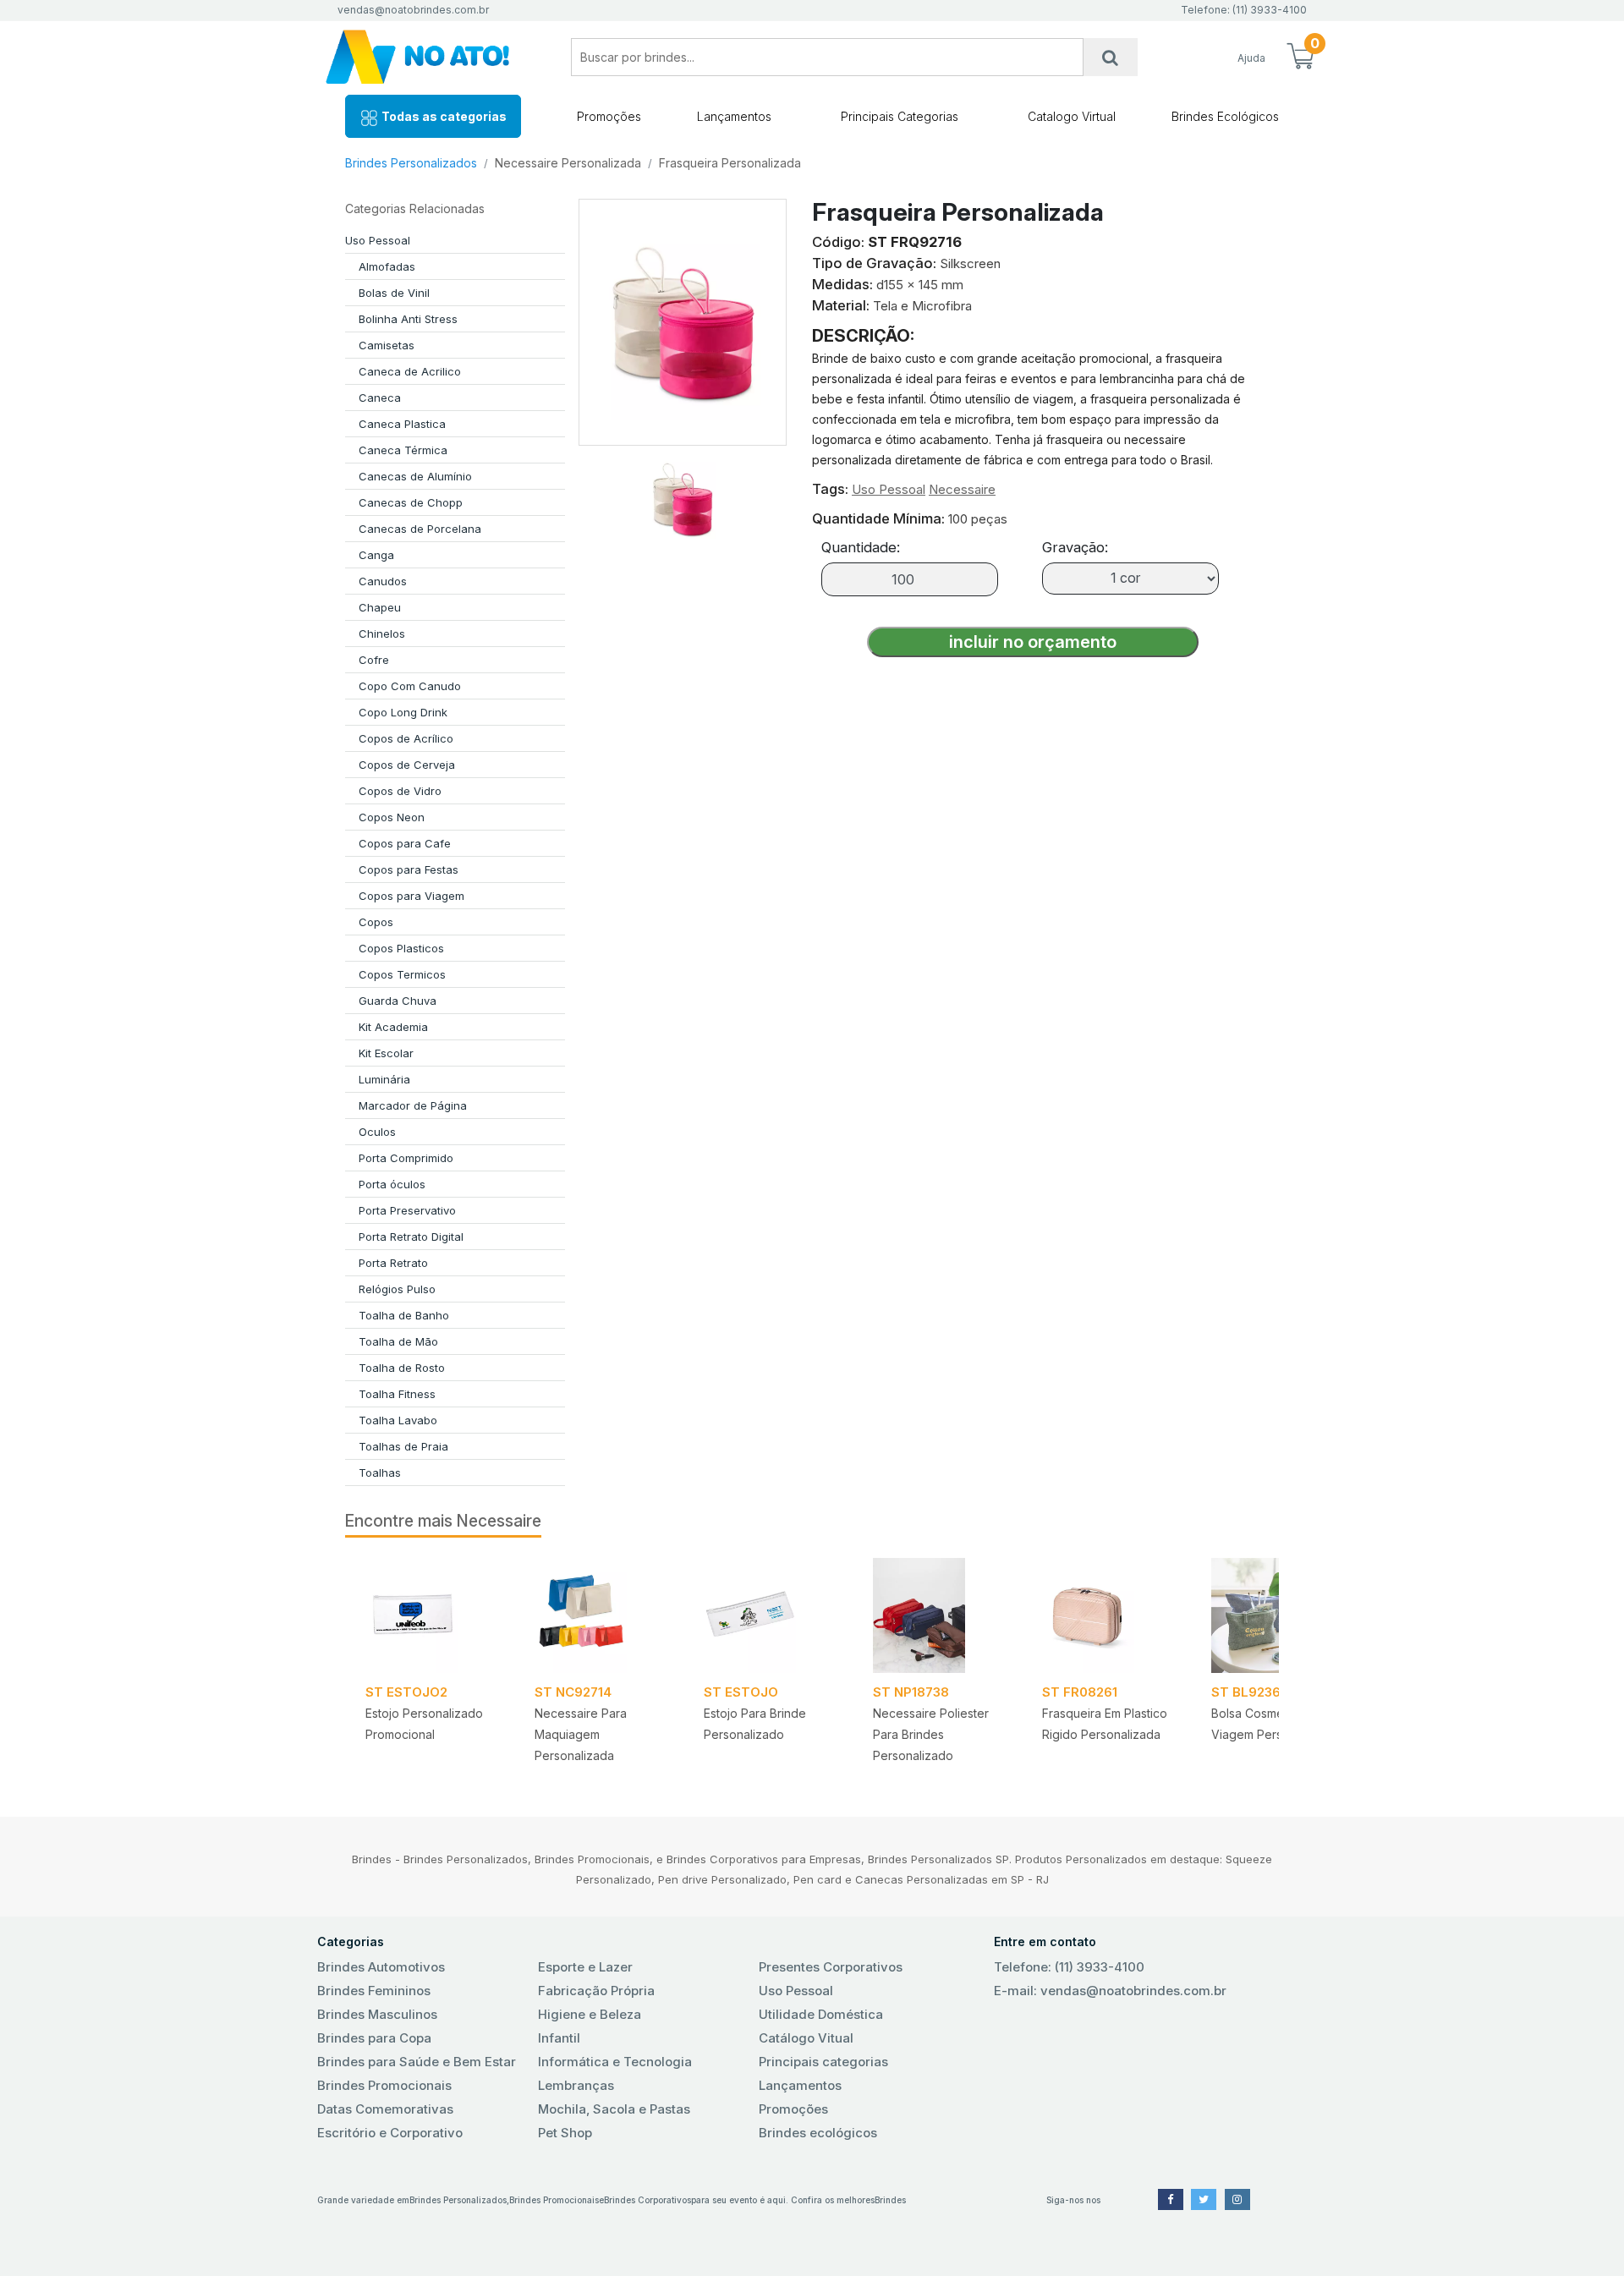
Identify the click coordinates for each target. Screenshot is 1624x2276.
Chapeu (380, 607)
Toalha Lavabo (398, 1420)
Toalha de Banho (404, 1315)
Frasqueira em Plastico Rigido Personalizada (1105, 1724)
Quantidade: (861, 547)
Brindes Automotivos (381, 1967)
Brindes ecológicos (818, 2133)
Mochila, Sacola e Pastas (614, 2109)
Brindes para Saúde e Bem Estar (417, 2062)
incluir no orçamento (1033, 642)
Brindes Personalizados (411, 163)
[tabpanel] (430, 1667)
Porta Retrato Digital (411, 1237)
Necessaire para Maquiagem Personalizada (581, 1734)
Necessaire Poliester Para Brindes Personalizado (931, 1734)
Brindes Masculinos (377, 2014)
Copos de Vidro (400, 791)
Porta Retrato (393, 1263)
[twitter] (1204, 2199)
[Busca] (1111, 57)
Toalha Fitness (397, 1394)
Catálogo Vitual (806, 2038)
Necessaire (962, 489)
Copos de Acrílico (406, 738)
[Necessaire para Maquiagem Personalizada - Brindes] (599, 1615)
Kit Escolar (386, 1053)
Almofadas (387, 266)
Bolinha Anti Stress (408, 319)
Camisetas (387, 345)
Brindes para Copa (374, 2038)
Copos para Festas (409, 869)
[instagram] (1237, 2199)
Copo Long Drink (403, 712)
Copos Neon (392, 817)
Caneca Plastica (402, 424)
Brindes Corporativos (647, 2200)
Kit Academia (393, 1027)
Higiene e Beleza (590, 2014)
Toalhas (380, 1473)
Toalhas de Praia (403, 1446)
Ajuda (1251, 58)
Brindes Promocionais (384, 2085)
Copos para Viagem (411, 896)
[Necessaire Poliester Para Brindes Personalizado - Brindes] (937, 1615)
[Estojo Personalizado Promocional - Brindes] (430, 1615)
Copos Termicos (402, 974)
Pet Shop (565, 2133)
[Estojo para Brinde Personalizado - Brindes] (768, 1615)
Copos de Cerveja (407, 765)
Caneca (380, 398)
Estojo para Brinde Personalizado (755, 1724)
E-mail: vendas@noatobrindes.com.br (1110, 1991)
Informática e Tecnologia (615, 2062)
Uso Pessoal (378, 240)
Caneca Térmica (403, 450)
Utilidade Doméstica (821, 2014)
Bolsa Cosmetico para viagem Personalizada (1274, 1724)
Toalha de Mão (398, 1341)
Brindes (890, 2200)
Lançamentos (734, 116)
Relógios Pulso (397, 1289)
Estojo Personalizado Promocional (424, 1724)
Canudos (383, 581)
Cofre (374, 660)
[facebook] (1171, 2199)
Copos (376, 922)
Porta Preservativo (407, 1210)
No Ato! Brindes (431, 57)
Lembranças (576, 2085)
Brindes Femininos (374, 1991)
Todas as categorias (443, 116)
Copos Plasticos (401, 948)
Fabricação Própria (596, 1991)
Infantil (559, 2038)
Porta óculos (392, 1184)
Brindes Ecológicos (1225, 116)
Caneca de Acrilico (410, 371)
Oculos (377, 1132)
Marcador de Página (413, 1105)
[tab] (683, 492)
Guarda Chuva (398, 1001)
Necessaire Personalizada (568, 163)
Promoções (609, 116)
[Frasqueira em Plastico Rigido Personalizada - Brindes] (1106, 1615)
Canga (376, 555)
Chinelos (382, 633)
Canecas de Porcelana (420, 529)
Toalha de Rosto (402, 1368)
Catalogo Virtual (1072, 116)
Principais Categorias (900, 116)
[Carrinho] (1300, 58)
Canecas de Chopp (411, 502)
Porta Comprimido (406, 1158)
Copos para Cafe (405, 843)
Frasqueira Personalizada (730, 163)
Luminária (384, 1079)
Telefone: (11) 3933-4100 (1069, 1967)
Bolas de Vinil (394, 293)
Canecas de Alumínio (415, 476)
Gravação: (1075, 547)
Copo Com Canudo (410, 686)
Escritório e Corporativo (390, 2133)
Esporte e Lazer (585, 1967)
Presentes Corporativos (831, 1967)
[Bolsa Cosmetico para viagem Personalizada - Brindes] (1276, 1615)
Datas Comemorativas (385, 2109)
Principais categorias (823, 2062)
